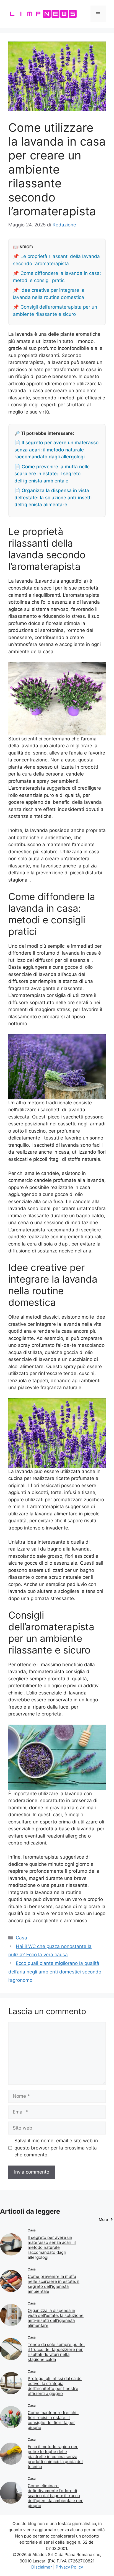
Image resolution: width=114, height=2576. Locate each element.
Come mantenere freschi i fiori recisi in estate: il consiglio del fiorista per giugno (53, 2420)
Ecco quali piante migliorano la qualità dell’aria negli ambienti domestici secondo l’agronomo (55, 1972)
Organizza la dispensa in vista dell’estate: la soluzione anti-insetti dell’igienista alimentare (56, 2318)
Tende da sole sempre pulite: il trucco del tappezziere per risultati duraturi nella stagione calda (56, 2352)
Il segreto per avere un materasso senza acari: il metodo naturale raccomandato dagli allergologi (52, 2247)
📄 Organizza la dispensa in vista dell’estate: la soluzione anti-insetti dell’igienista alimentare (53, 498)
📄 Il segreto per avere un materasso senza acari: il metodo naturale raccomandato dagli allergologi (56, 450)
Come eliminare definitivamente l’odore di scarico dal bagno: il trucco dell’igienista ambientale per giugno (55, 2496)
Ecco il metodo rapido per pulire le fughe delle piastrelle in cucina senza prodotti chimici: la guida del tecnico (55, 2457)
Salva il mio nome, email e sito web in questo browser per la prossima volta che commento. (56, 2148)
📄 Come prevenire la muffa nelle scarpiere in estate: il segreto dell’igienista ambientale (52, 474)
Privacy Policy (69, 2567)
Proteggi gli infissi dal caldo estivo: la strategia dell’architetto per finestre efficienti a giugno (55, 2386)
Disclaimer (42, 2567)
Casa (21, 1938)
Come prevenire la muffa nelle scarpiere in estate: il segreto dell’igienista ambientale (54, 2284)
